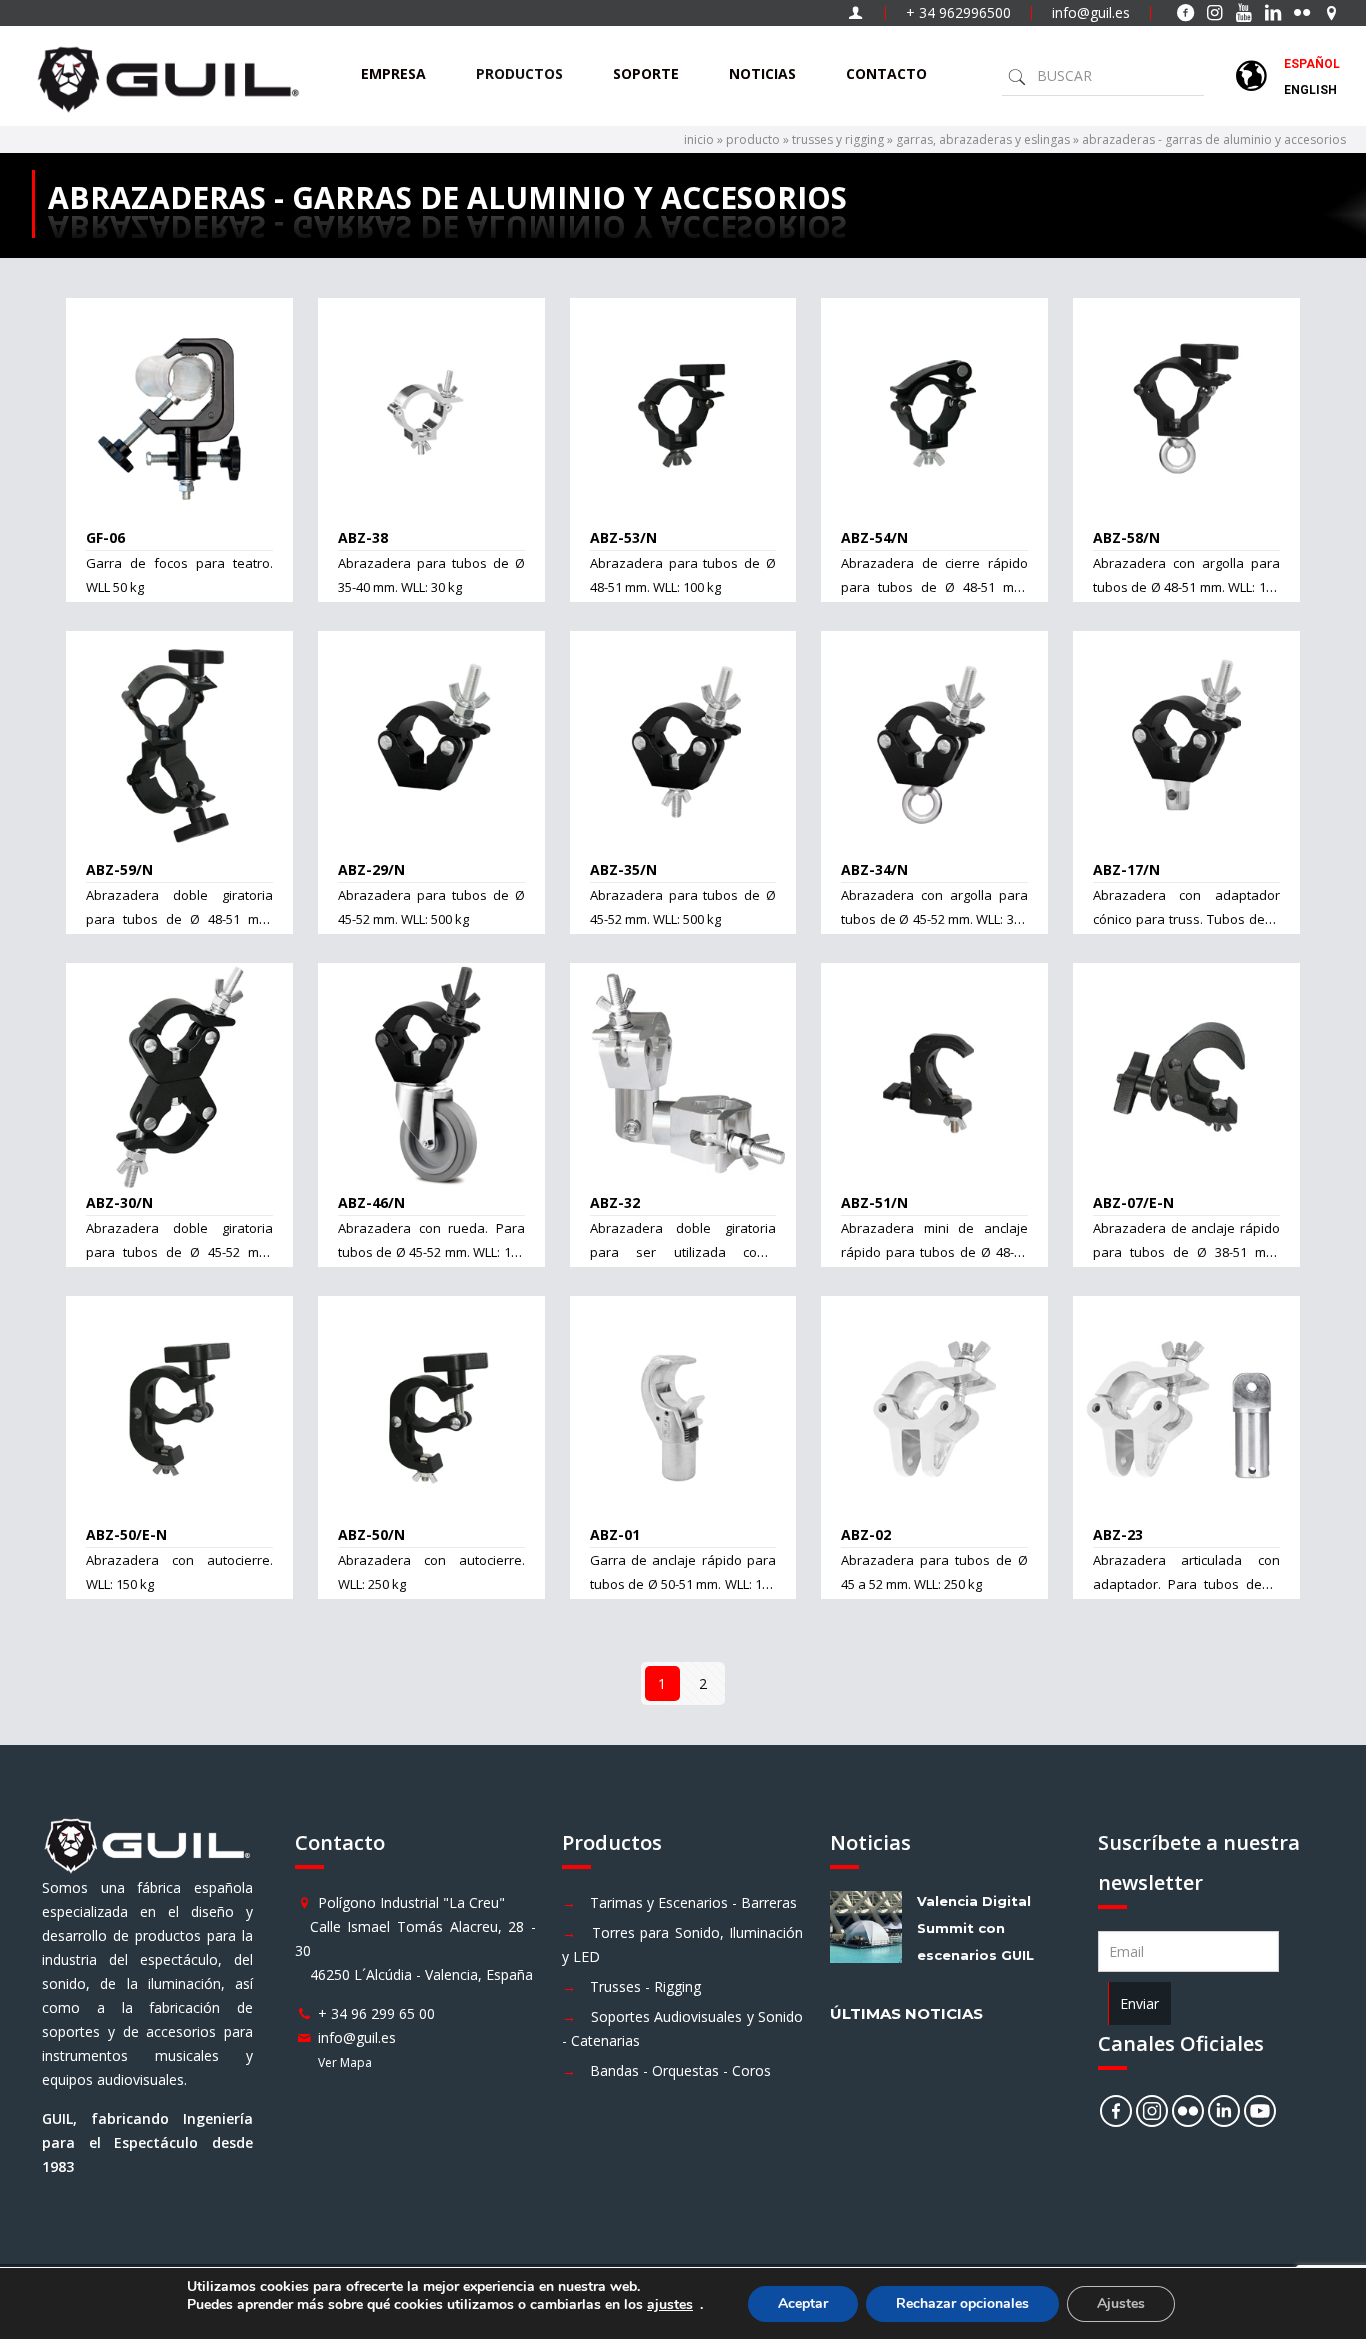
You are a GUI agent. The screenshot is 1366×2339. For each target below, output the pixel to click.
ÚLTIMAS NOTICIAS (906, 2013)
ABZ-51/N (874, 1202)
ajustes (670, 2305)
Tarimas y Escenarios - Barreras (693, 1902)
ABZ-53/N (623, 537)
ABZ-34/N (874, 869)
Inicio (699, 139)
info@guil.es (1091, 12)
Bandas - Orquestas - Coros (680, 2070)
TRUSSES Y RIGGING (838, 139)
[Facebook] (1116, 2111)
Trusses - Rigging (645, 1986)
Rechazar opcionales (962, 2303)
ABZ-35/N (623, 869)
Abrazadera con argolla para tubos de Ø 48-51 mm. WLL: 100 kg (1186, 587)
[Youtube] (1260, 2111)
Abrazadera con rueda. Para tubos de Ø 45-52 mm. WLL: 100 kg (431, 1252)
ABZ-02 (866, 1534)
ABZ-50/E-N (126, 1534)
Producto (753, 139)
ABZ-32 (615, 1202)
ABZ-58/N (1126, 537)
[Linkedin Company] (1224, 2111)
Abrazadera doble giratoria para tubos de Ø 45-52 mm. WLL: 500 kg (179, 1252)
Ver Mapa (345, 2062)
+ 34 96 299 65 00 (376, 2013)
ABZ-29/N (371, 869)
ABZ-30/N (119, 1202)
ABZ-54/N (874, 537)
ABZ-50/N (371, 1534)
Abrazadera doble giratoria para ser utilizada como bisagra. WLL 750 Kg (683, 1252)
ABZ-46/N (371, 1202)
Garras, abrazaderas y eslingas (983, 139)
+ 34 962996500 (958, 12)
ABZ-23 (1118, 1534)
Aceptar (803, 2303)
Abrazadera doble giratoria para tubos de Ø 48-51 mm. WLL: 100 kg (179, 919)
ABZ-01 (615, 1534)
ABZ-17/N (1126, 869)
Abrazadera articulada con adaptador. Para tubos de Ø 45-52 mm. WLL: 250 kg (1186, 1584)
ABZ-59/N (119, 869)
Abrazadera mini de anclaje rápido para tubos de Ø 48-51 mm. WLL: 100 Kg (934, 1252)
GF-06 (105, 537)
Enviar (1139, 2003)
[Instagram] (1152, 2111)
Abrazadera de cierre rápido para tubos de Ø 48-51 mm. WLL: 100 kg (934, 587)
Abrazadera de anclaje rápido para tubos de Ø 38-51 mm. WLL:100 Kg (1186, 1252)
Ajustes (1121, 2303)
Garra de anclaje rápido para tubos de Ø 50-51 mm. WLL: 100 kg (683, 1584)
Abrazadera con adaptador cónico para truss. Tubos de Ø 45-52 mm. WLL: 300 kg (1186, 919)
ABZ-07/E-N (1133, 1202)
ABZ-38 (363, 537)
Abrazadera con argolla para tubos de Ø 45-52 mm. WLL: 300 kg (934, 919)
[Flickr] (1188, 2111)
